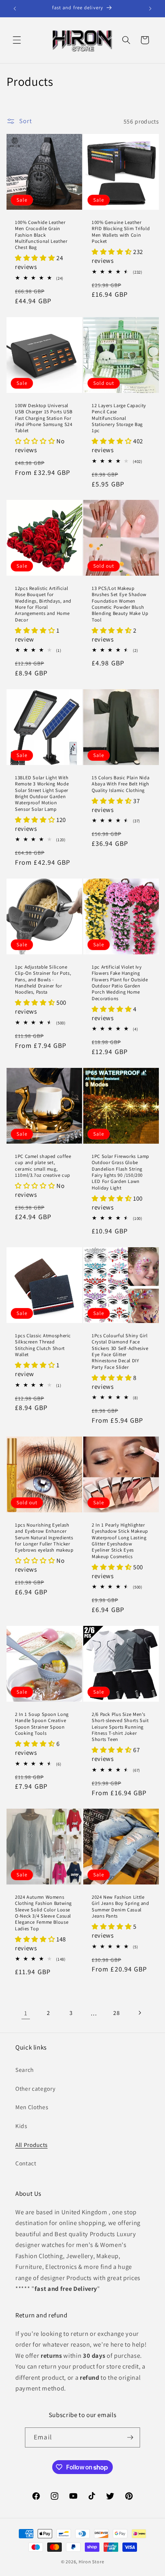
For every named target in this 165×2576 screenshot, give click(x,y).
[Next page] (139, 2013)
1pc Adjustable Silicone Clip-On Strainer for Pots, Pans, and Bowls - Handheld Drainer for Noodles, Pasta (43, 980)
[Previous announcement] (15, 8)
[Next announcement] (150, 8)
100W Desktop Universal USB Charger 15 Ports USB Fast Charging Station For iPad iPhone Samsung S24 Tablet (44, 418)
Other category (35, 2088)
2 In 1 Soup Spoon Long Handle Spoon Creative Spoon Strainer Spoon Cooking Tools (42, 1724)
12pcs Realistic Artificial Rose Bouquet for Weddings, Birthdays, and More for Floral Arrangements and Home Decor (43, 604)
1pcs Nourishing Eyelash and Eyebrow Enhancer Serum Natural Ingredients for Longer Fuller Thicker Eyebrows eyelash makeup (44, 1538)
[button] (17, 40)
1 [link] (26, 2013)
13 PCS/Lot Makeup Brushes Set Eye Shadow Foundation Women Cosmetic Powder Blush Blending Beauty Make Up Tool (120, 604)
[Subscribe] (130, 2437)
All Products (31, 2145)
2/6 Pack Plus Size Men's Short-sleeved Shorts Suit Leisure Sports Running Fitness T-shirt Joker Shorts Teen (120, 1727)
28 (116, 2013)
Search (25, 2070)
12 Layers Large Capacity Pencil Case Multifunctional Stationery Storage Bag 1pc (119, 418)
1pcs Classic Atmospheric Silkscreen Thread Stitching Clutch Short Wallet (43, 1345)
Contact (26, 2163)
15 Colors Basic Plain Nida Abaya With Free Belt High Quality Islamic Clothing (120, 784)
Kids (21, 2126)
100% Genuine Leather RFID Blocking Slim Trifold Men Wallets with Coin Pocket (121, 232)
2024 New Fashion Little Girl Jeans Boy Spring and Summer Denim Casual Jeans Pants (120, 1907)
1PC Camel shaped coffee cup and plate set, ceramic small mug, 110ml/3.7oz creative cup (43, 1166)
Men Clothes (32, 2107)
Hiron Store (91, 2562)
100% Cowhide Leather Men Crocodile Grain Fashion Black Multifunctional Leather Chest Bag (41, 235)
